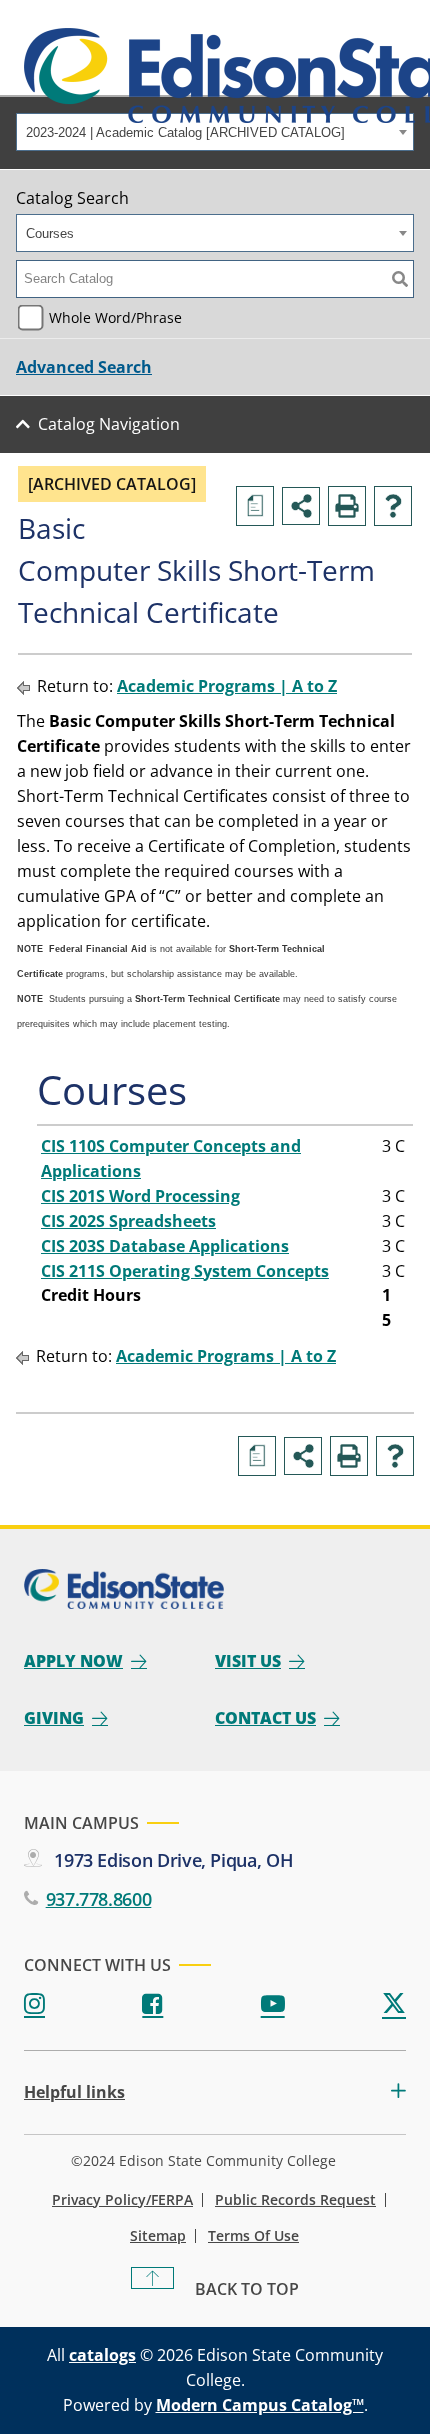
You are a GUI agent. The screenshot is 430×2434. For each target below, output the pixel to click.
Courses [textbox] (50, 233)
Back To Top (247, 2289)
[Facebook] (152, 2004)
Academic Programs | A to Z (227, 686)
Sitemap (158, 2236)
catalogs (102, 2355)
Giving (54, 1718)
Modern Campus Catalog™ (260, 2405)
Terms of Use (253, 2236)
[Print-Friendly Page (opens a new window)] (347, 506)
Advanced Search (84, 367)
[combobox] (215, 132)
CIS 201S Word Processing (140, 1196)
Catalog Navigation (109, 424)
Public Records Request (295, 2200)
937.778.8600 (98, 1899)
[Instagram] (34, 2004)
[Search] (400, 279)
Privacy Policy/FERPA (122, 2200)
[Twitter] (394, 2004)
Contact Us (265, 1718)
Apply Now (73, 1661)
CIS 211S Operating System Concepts (185, 1271)
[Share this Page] (301, 506)
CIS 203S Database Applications (165, 1246)
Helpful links (74, 2092)
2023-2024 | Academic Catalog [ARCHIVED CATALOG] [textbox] (185, 132)
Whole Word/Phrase (115, 317)
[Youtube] (273, 2004)
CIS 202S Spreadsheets (128, 1221)
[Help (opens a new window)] (393, 506)
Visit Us (248, 1661)
